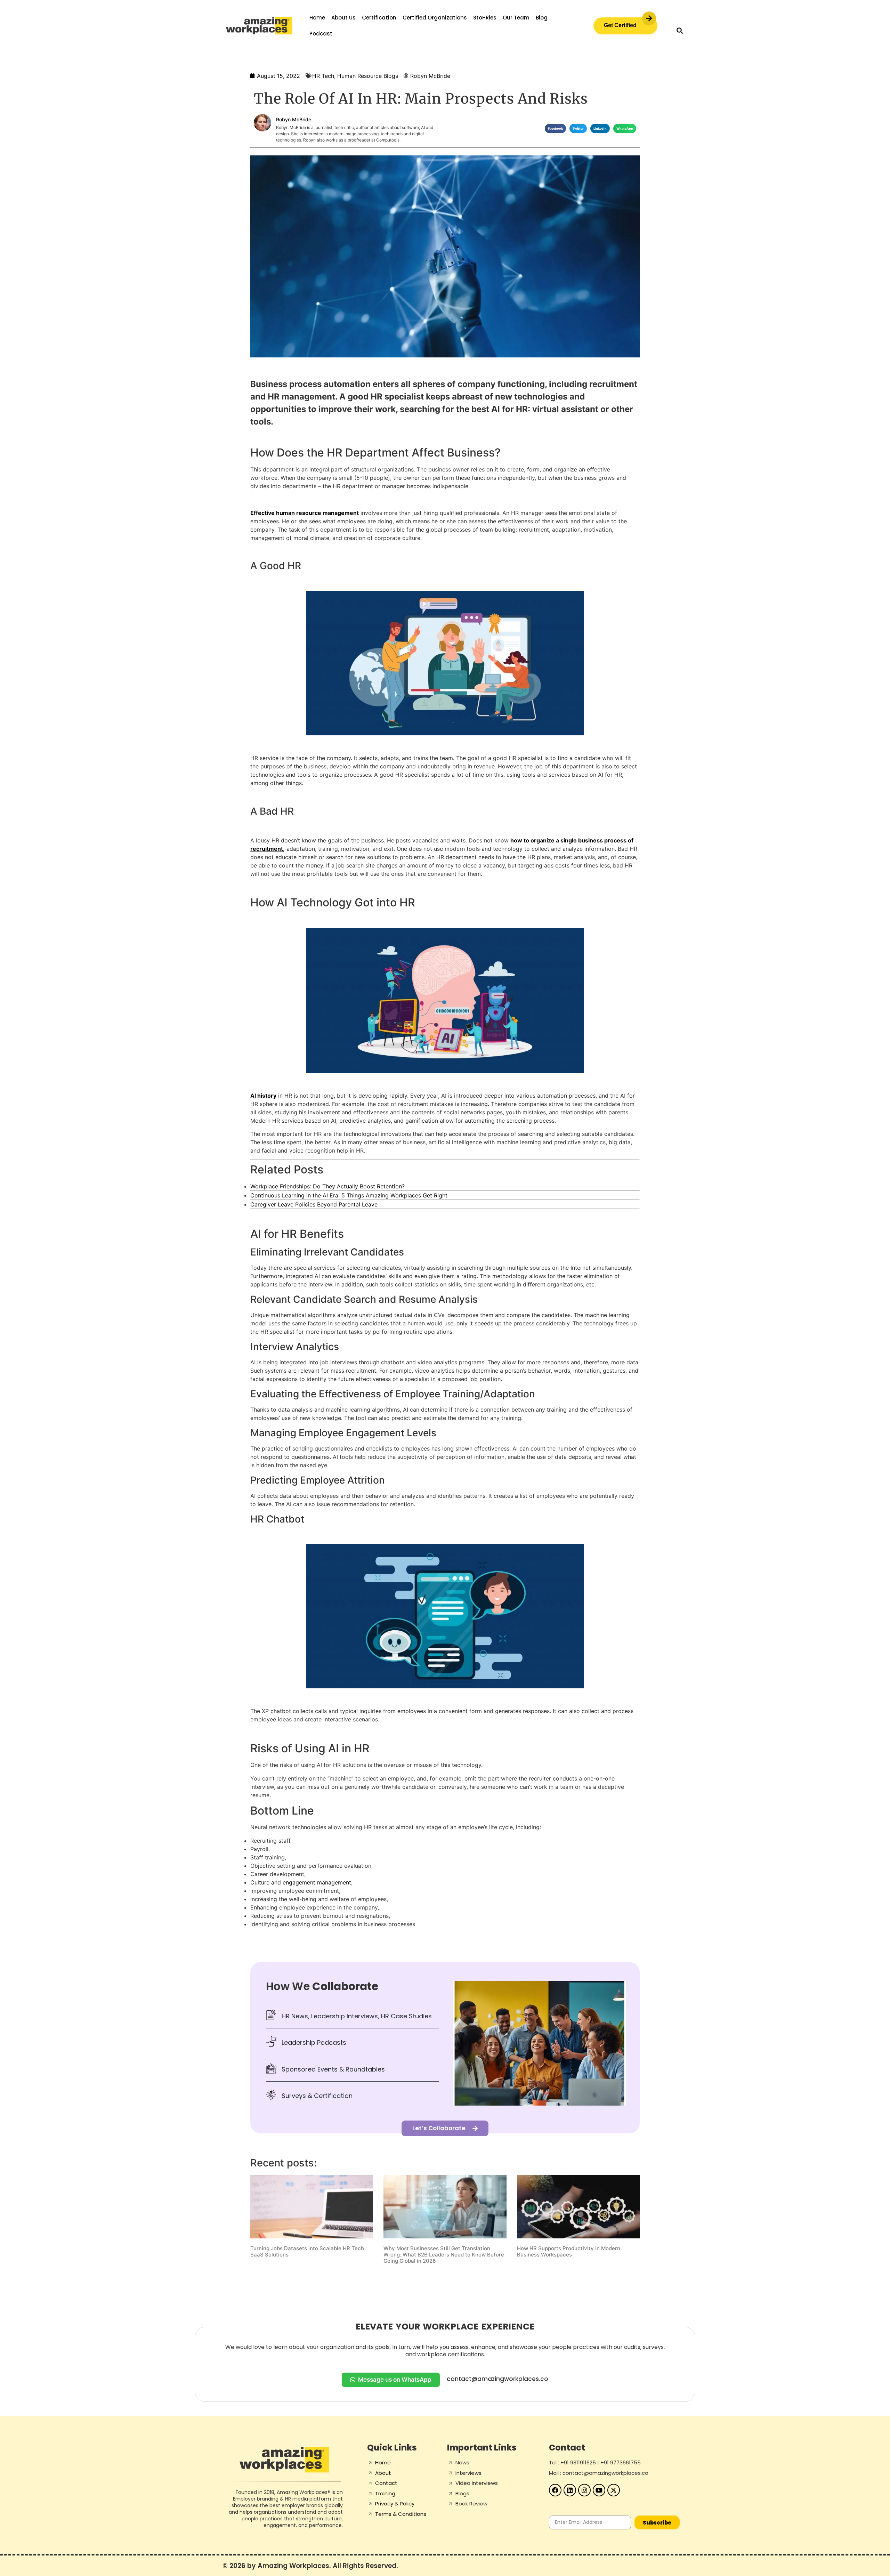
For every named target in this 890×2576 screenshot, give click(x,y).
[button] (679, 30)
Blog (542, 18)
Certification (379, 18)
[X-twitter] (614, 2490)
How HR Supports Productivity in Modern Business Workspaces (569, 2251)
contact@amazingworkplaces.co (497, 2379)
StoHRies (485, 18)
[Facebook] (555, 2490)
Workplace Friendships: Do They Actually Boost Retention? (327, 1186)
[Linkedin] (570, 2490)
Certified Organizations (435, 18)
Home (317, 18)
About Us (343, 18)
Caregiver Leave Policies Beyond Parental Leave (314, 1204)
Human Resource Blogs (368, 76)
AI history (263, 1096)
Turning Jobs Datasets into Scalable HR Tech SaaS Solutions (307, 2251)
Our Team (516, 18)
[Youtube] (599, 2490)
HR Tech (323, 76)
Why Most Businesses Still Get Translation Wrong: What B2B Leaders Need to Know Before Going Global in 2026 (444, 2255)
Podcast (321, 34)
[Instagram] (584, 2490)
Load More (445, 2282)
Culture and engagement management (301, 1882)
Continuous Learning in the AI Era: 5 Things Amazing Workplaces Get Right (349, 1195)
